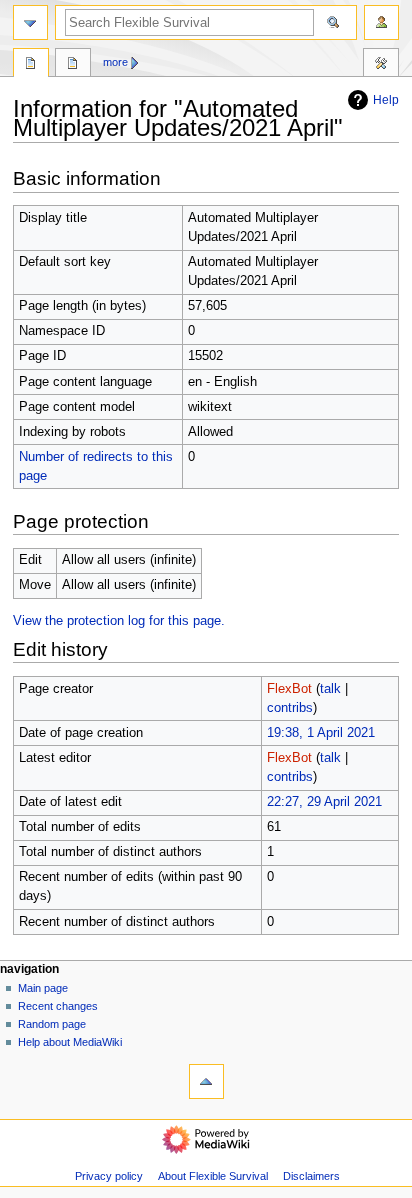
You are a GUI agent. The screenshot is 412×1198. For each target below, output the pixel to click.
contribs (290, 708)
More (115, 62)
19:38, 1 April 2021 (321, 733)
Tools (381, 65)
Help (386, 100)
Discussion (73, 65)
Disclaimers (311, 1176)
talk (330, 689)
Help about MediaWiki (70, 1042)
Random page (52, 1024)
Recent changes (58, 1006)
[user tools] (381, 22)
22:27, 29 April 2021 (324, 802)
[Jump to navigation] (30, 22)
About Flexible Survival (213, 1176)
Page (31, 65)
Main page (43, 988)
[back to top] (206, 1081)
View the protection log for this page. (119, 621)
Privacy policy (109, 1176)
